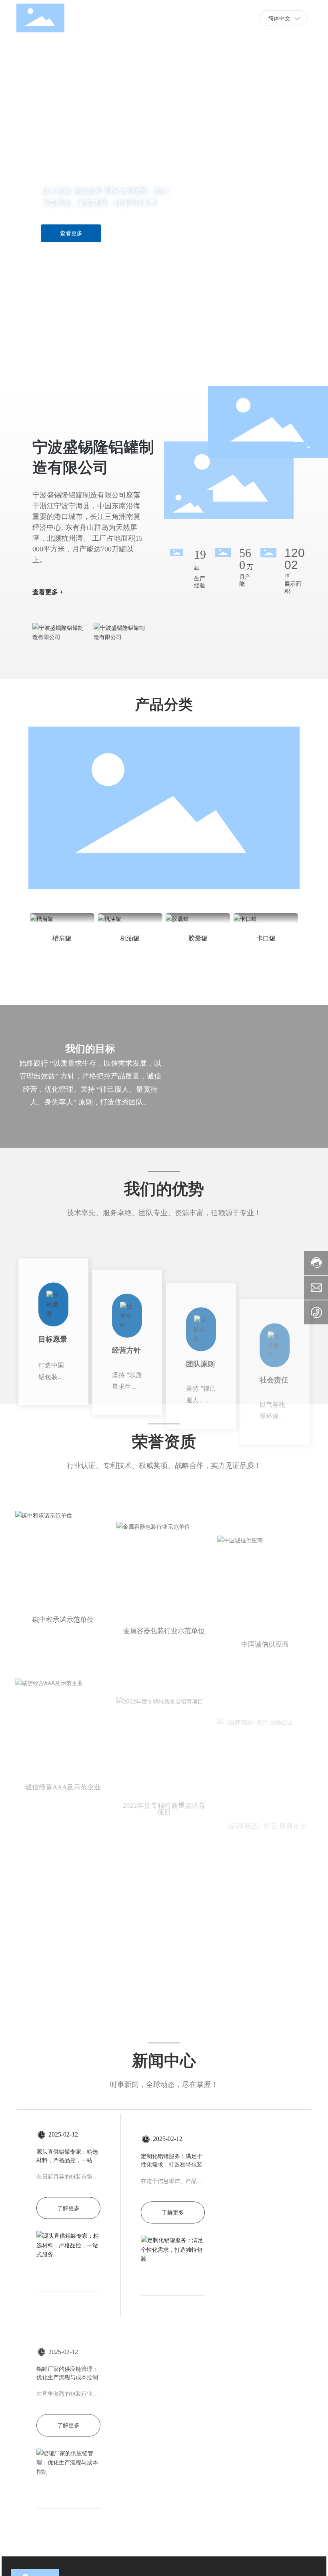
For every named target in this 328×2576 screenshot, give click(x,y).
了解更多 (68, 2208)
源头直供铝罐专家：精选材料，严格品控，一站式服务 (67, 2160)
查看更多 (71, 233)
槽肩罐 (62, 938)
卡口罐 (266, 938)
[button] (43, 364)
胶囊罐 (198, 938)
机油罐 (130, 938)
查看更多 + (48, 585)
